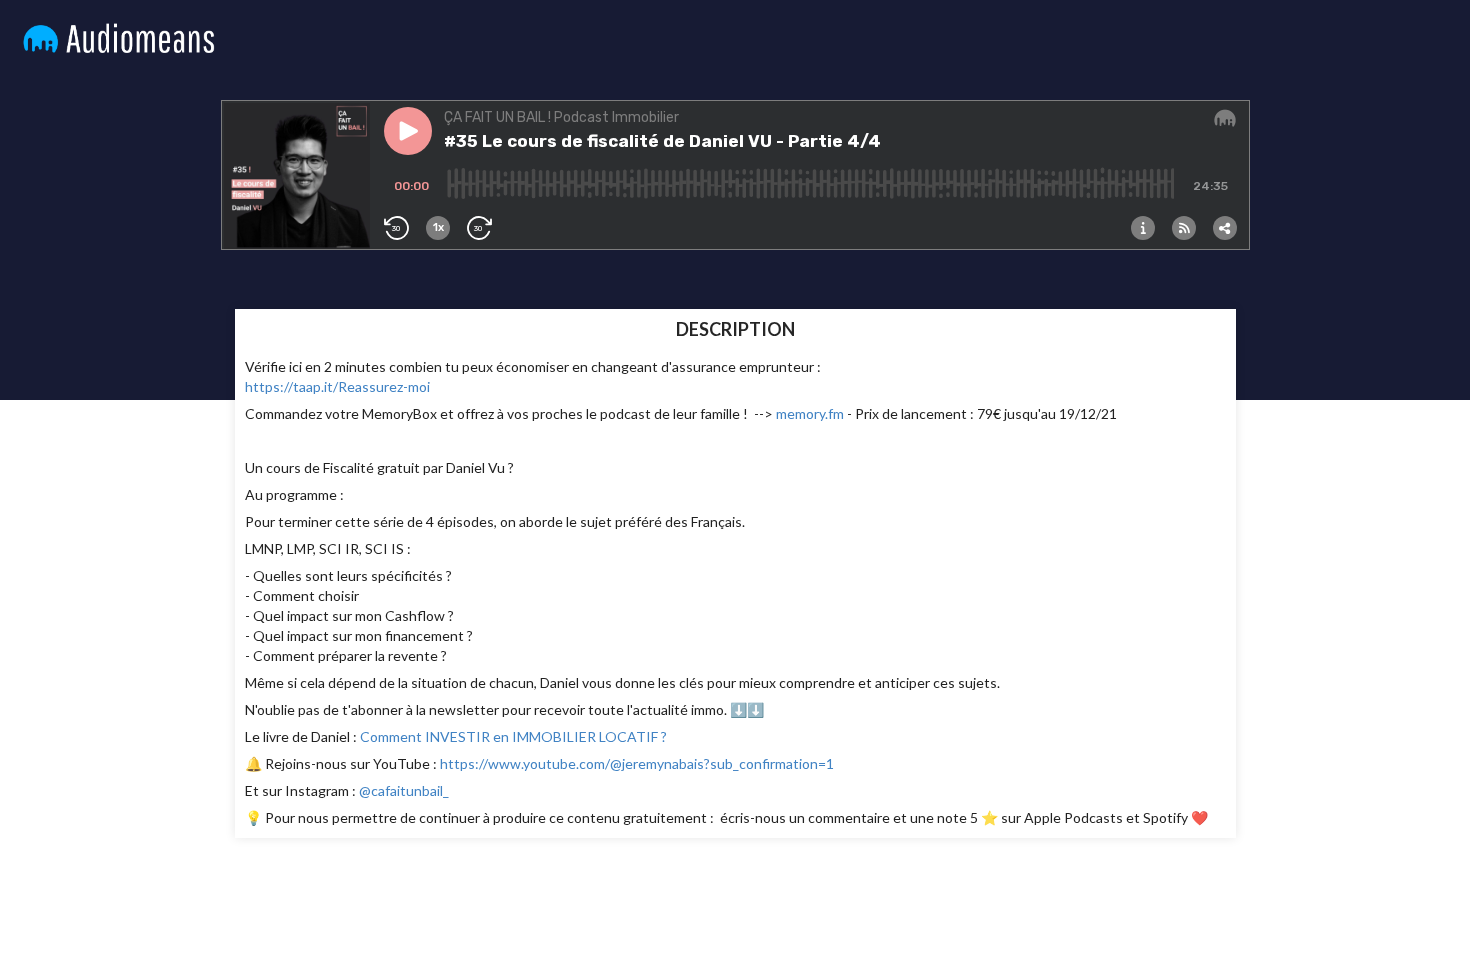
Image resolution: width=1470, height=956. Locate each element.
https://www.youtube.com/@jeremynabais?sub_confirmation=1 (637, 763)
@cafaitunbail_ (402, 790)
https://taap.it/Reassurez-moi (337, 386)
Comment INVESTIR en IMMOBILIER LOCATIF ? (513, 736)
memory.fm (810, 413)
